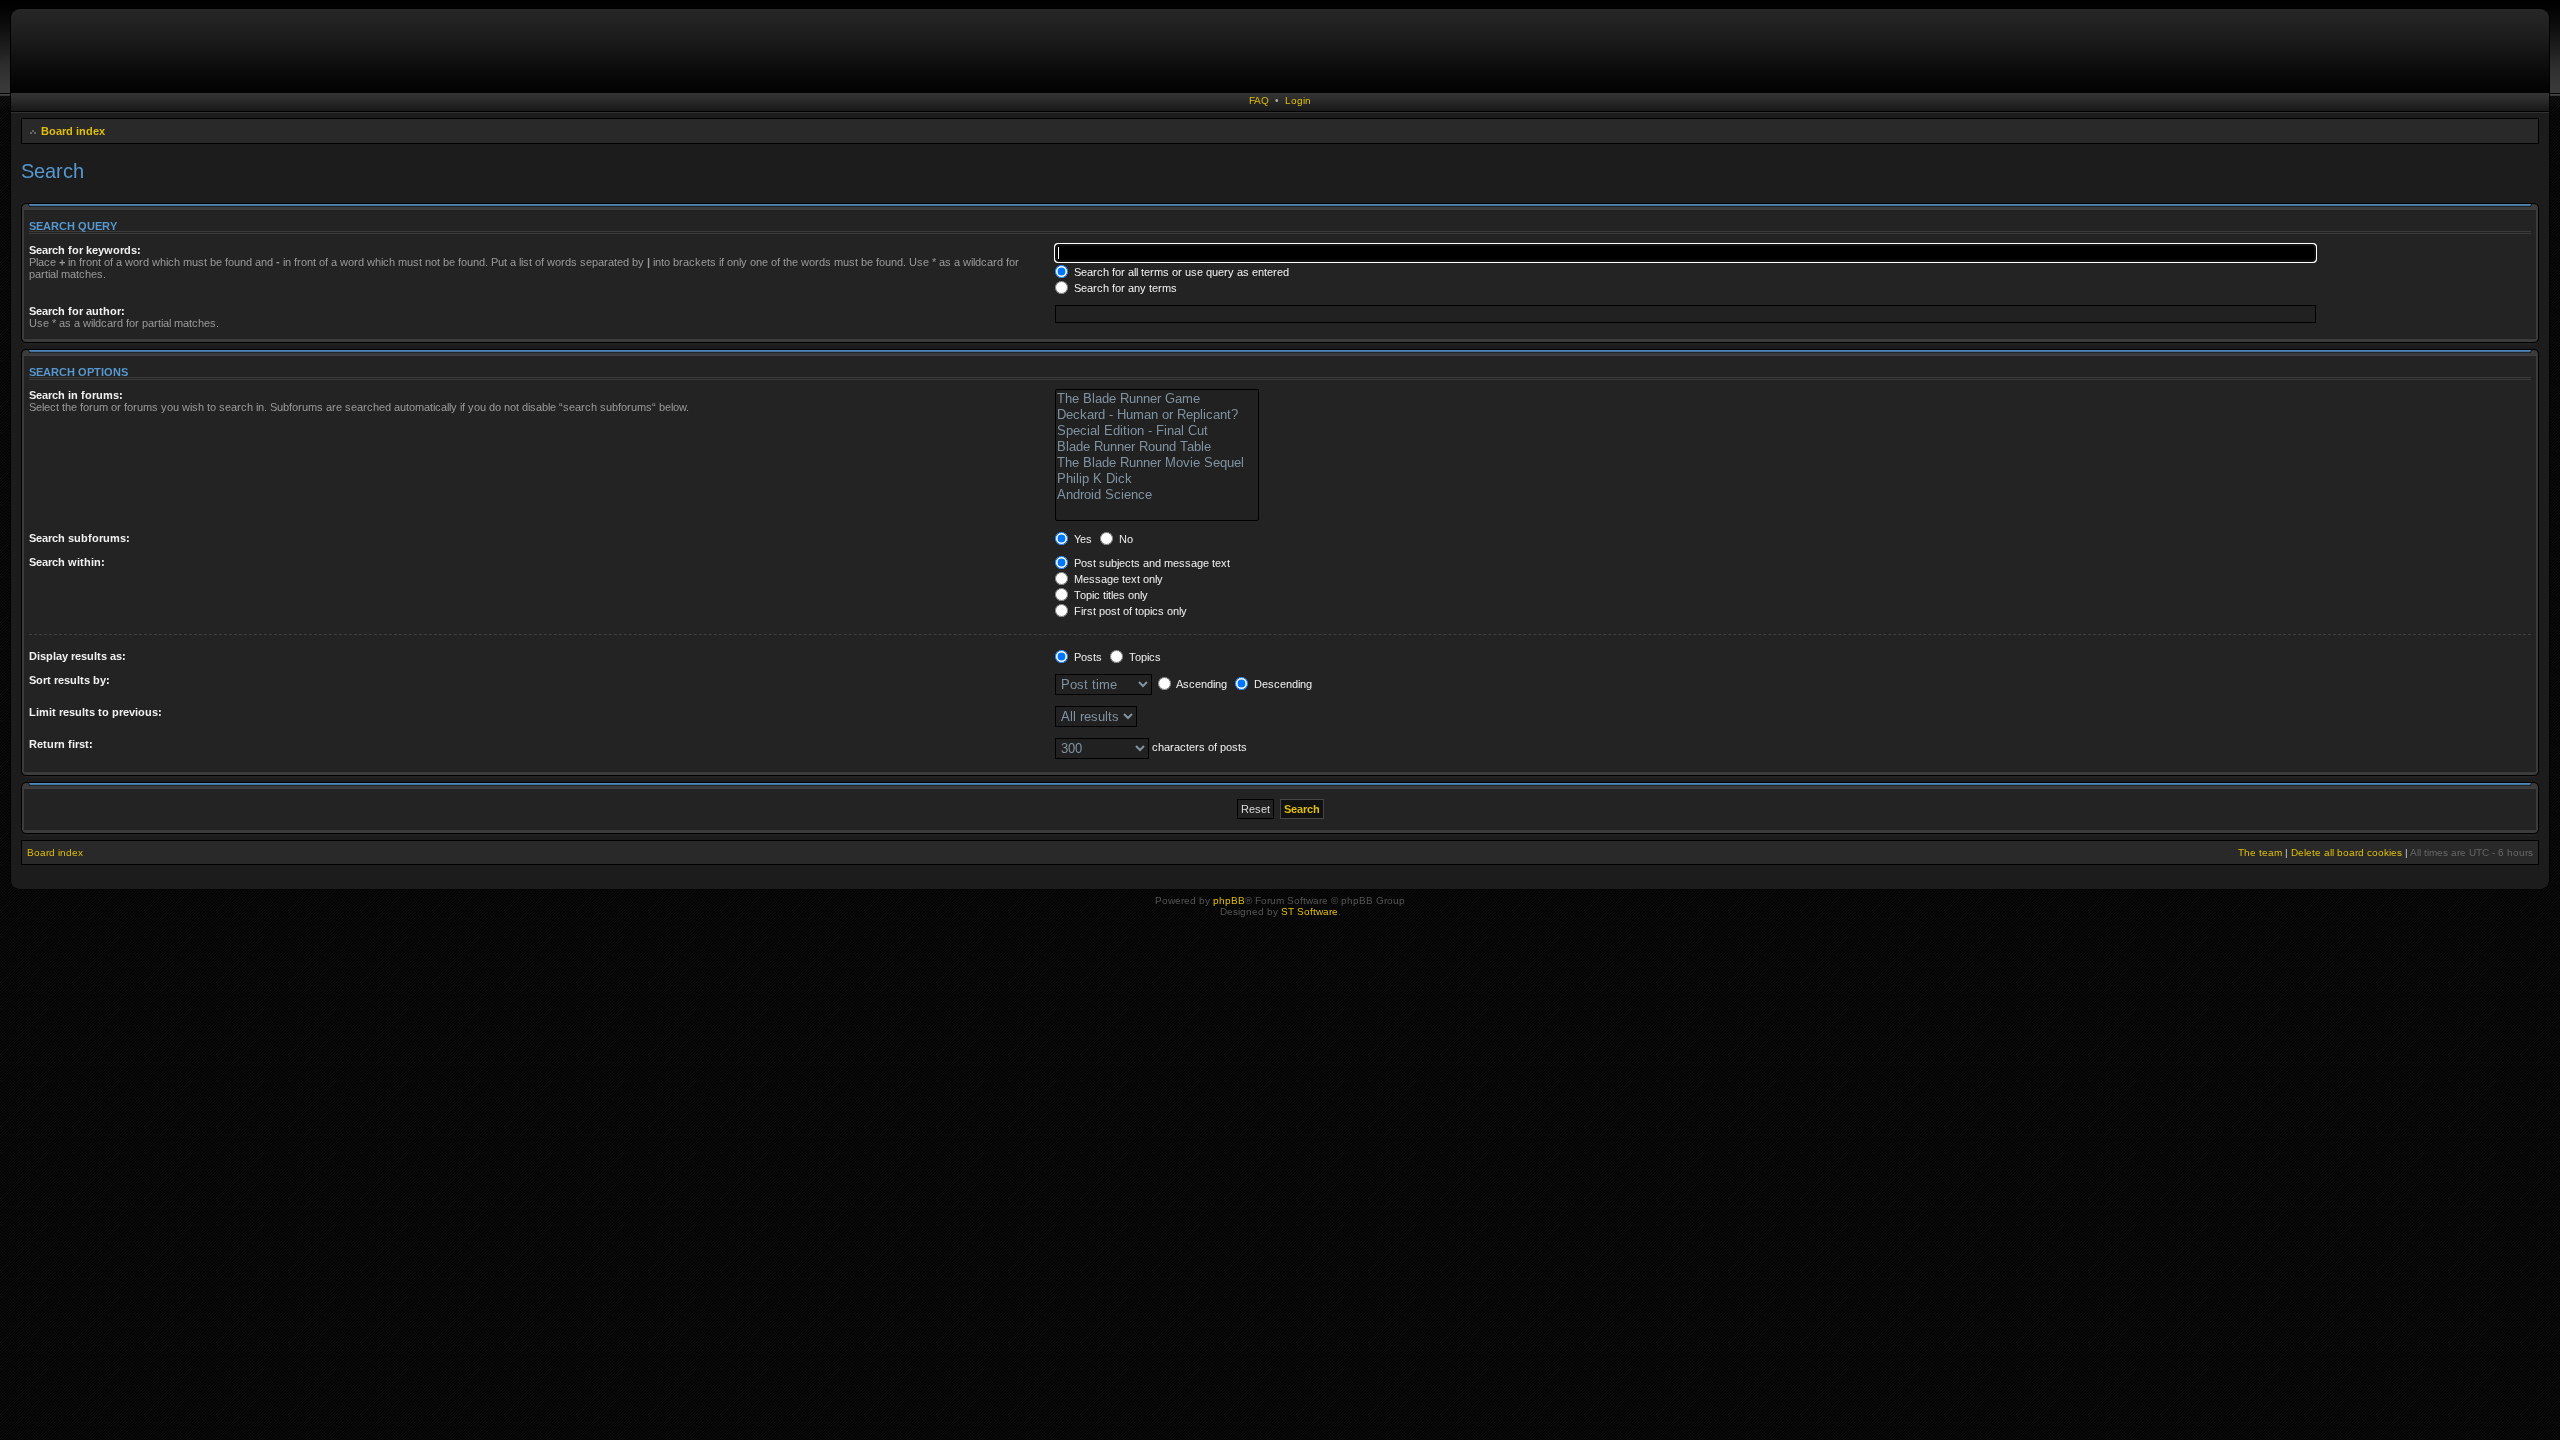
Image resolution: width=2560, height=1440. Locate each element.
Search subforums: (79, 538)
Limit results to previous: (95, 712)
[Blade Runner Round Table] (1157, 447)
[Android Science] (1157, 495)
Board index (73, 131)
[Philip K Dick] (1157, 479)
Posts (1086, 657)
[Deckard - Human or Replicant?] (1157, 415)
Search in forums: (76, 395)
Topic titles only (1109, 595)
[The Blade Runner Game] (1157, 399)
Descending (1281, 684)
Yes (1081, 539)
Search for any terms (1124, 288)
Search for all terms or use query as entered (1180, 272)
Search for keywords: (85, 250)
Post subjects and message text (1150, 563)
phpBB (1229, 900)
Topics (1143, 657)
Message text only (1117, 579)
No (1124, 539)
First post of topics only (1129, 611)
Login (1298, 100)
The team (2260, 852)
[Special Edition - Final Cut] (1157, 431)
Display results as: (77, 656)
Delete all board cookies (2346, 852)
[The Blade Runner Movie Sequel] (1157, 463)
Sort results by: (69, 680)
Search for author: (77, 311)
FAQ (1259, 100)
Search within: (67, 562)
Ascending (1200, 684)
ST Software (1309, 911)
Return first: (61, 744)
